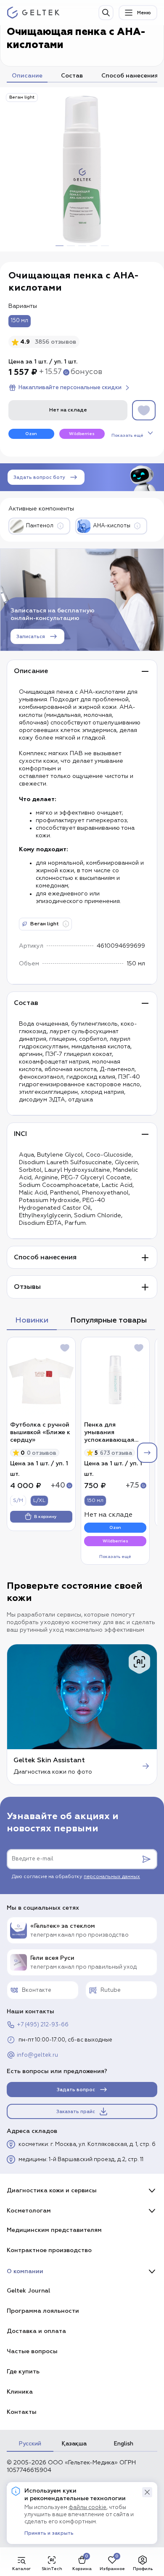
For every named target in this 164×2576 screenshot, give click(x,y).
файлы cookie (87, 2508)
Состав (72, 76)
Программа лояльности (43, 2311)
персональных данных (112, 1877)
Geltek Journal (28, 2291)
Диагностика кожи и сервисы (52, 2190)
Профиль (143, 2569)
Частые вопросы (32, 2351)
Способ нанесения (130, 76)
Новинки (32, 1320)
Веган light (22, 97)
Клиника (20, 2392)
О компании (25, 2271)
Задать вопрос (76, 2090)
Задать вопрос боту (39, 477)
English (124, 2444)
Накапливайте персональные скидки (70, 387)
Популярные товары (108, 1320)
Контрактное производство (49, 2250)
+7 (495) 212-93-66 (43, 2025)
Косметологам (29, 2211)
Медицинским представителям (54, 2230)
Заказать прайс (76, 2112)
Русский (30, 2444)
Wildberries (82, 434)
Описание (27, 76)
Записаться (31, 637)
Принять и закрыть (49, 2533)
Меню (144, 13)
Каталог (21, 2569)
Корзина (82, 2569)
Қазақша (74, 2444)
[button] (147, 2492)
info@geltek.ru (37, 2055)
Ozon (31, 434)
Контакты (22, 2412)
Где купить (23, 2372)
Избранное (112, 2569)
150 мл (20, 321)
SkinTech (52, 2569)
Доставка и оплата (36, 2331)
